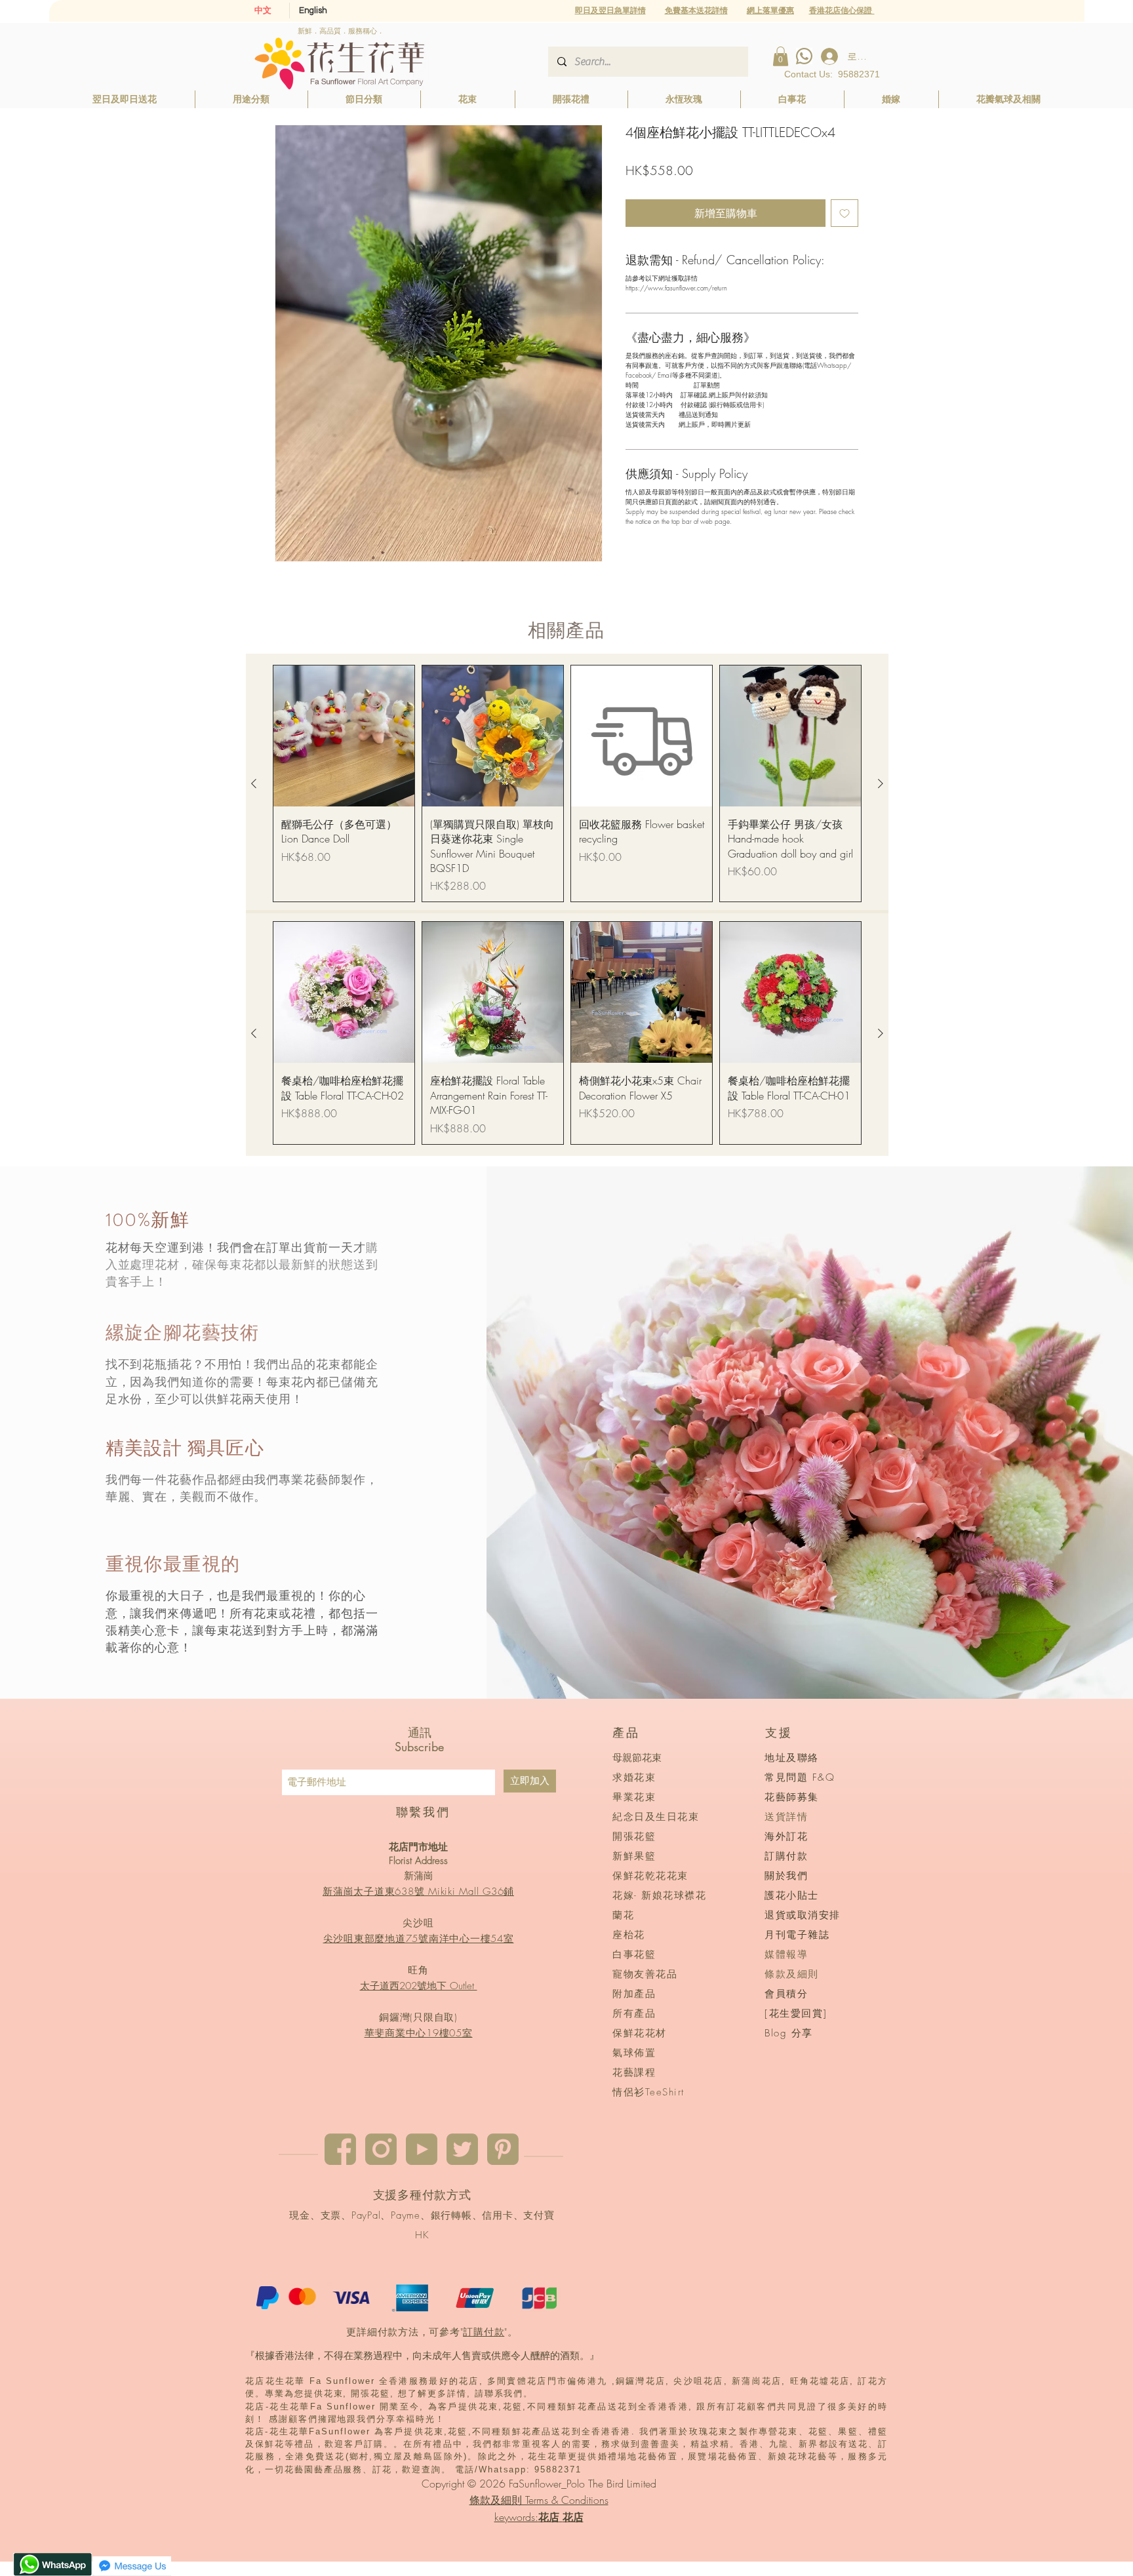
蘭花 (623, 1915)
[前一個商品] (254, 783)
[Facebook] (340, 2149)
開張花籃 (634, 1836)
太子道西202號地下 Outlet (419, 1986)
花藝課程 (634, 2072)
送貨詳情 (786, 1817)
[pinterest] (503, 2149)
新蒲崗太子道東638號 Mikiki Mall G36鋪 (418, 1892)
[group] (567, 784)
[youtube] (422, 2149)
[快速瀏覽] (344, 736)
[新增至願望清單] (845, 213)
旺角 (418, 1970)
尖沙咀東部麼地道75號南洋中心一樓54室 (419, 1939)
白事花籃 (634, 1954)
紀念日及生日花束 (656, 1817)
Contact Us (807, 74)
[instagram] (381, 2149)
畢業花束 (634, 1797)
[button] (770, 10)
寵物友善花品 (645, 1974)
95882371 (859, 74)
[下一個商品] (881, 783)
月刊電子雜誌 (797, 1935)
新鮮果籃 (634, 1856)
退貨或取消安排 (803, 1915)
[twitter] (462, 2149)
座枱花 (629, 1935)
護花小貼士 (792, 1895)
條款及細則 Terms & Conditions (539, 2500)
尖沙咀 (418, 1923)
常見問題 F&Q (800, 1777)
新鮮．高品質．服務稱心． (341, 31)
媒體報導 (786, 1954)
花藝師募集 (792, 1797)
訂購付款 (484, 2332)
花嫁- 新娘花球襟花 (659, 1895)
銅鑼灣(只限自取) (418, 2017)
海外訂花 (786, 1836)
